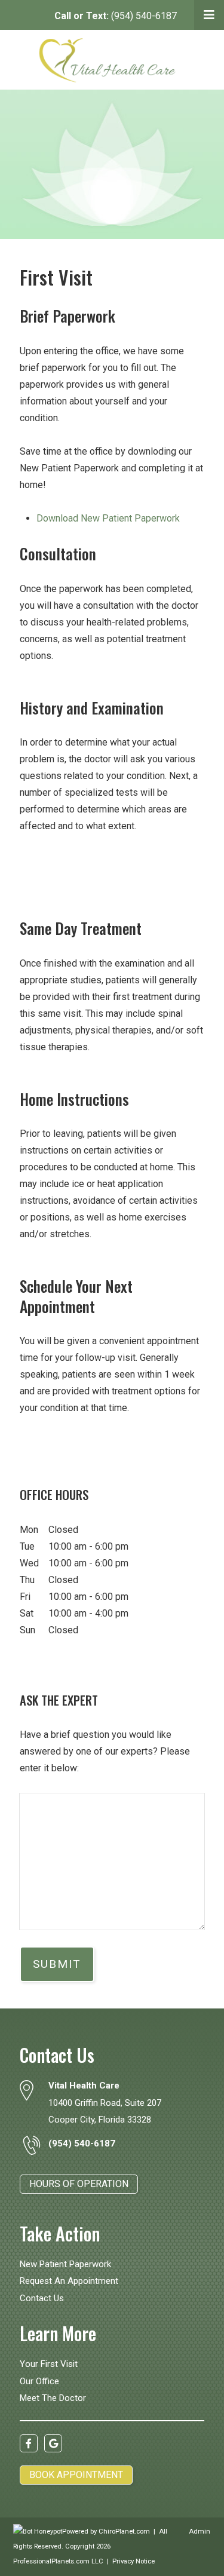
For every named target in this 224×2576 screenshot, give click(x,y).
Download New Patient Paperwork (108, 518)
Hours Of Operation (79, 2184)
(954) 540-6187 (116, 16)
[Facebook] (29, 2443)
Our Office (39, 2381)
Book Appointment (76, 2475)
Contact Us (42, 2298)
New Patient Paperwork (65, 2264)
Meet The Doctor (53, 2398)
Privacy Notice (134, 2561)
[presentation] (38, 2531)
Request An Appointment (69, 2281)
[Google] (53, 2443)
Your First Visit (49, 2364)
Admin (200, 2531)
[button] (209, 15)
